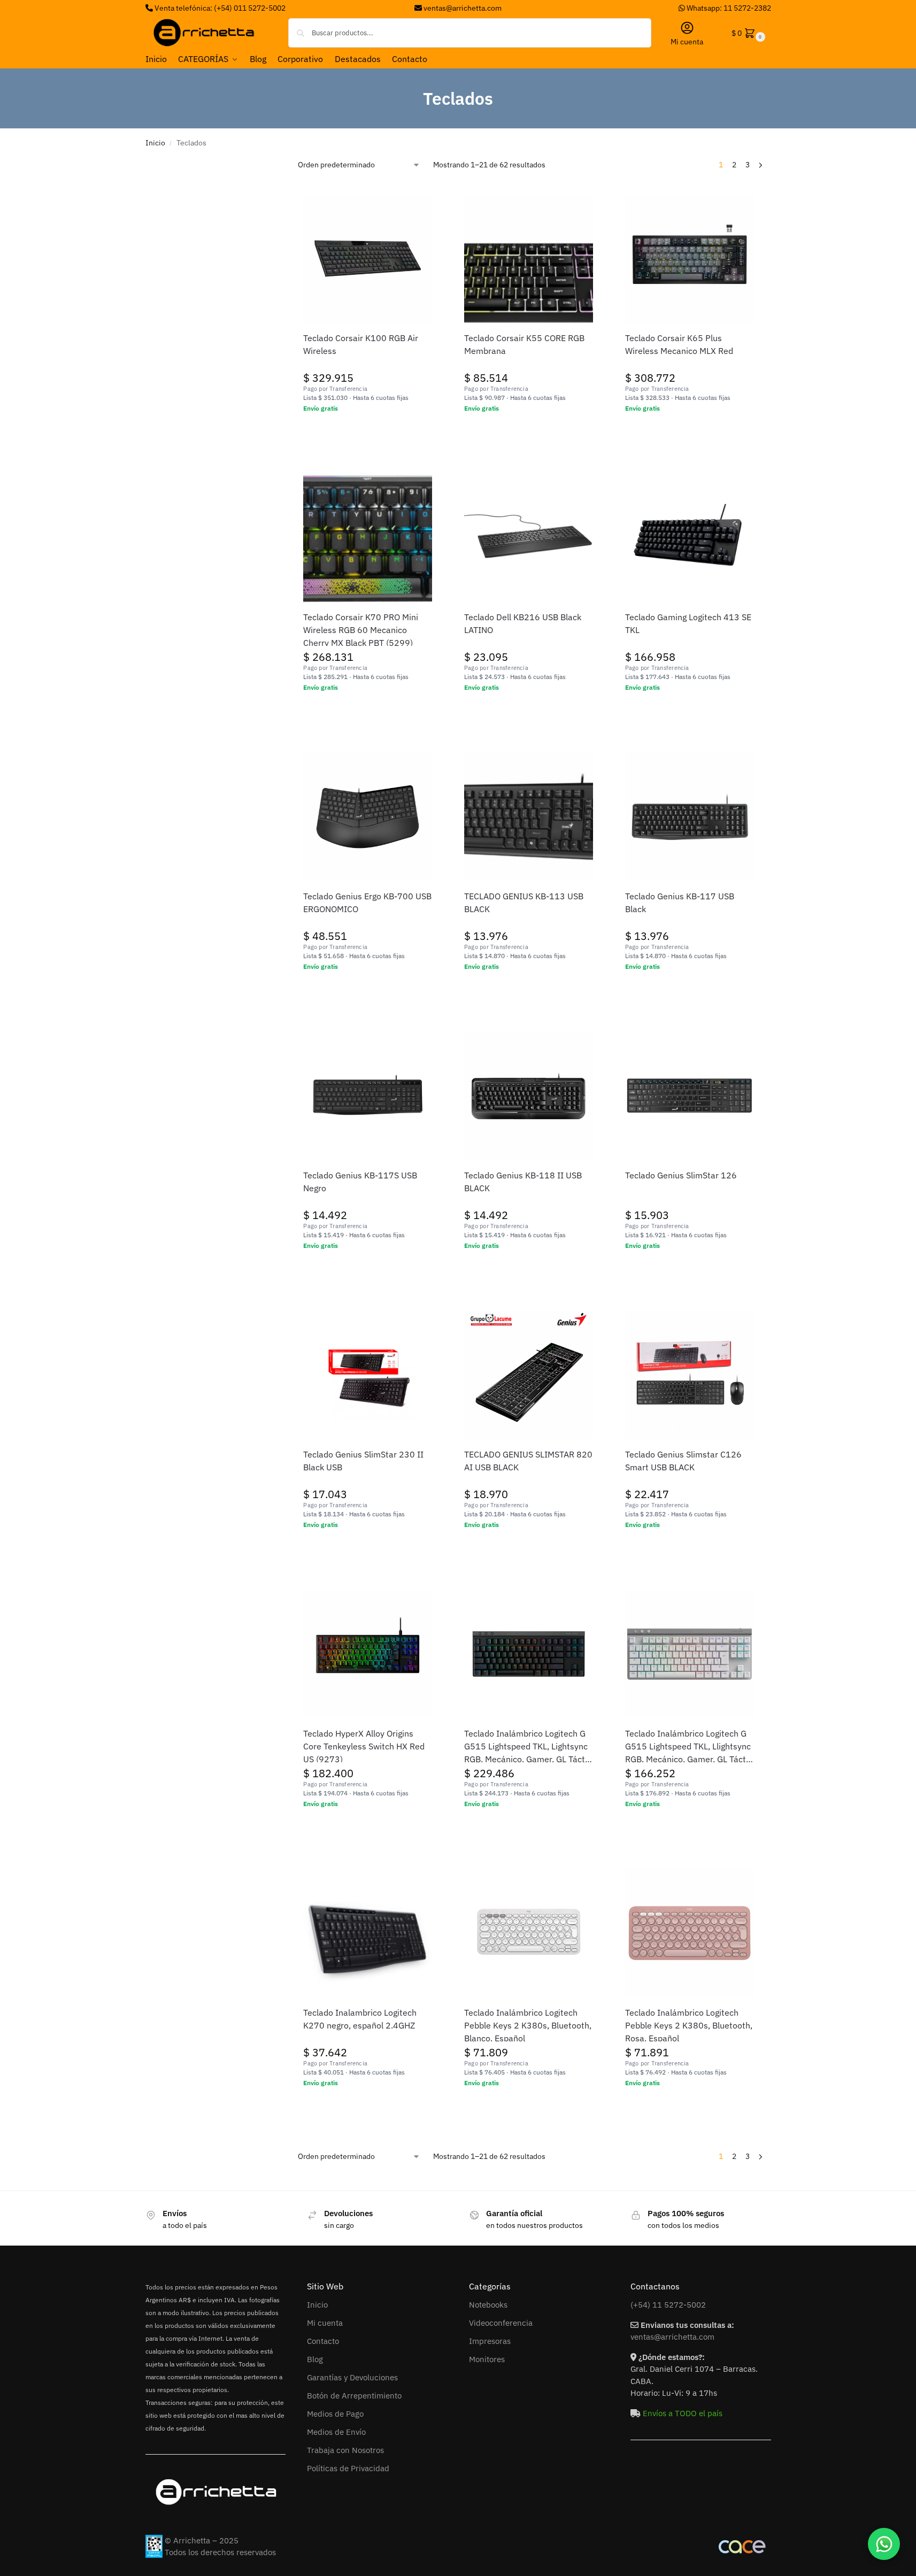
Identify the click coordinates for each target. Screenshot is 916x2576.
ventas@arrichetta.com (463, 8)
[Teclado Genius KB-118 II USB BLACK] (529, 1096)
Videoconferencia (501, 2323)
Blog (315, 2359)
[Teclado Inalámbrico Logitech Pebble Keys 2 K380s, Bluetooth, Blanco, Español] (529, 1933)
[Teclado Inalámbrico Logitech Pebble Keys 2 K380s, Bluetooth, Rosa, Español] (690, 1933)
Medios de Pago (335, 2414)
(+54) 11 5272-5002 (668, 2305)
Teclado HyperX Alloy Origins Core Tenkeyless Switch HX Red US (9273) (364, 1746)
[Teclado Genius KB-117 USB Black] (690, 817)
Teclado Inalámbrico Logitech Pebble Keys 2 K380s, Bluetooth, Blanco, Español (528, 2025)
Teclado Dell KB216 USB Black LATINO (523, 623)
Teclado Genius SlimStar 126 (681, 1175)
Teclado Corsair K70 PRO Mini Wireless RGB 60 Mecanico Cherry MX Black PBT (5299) (361, 630)
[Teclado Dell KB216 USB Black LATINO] (529, 538)
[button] (747, 33)
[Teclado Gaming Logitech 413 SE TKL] (690, 538)
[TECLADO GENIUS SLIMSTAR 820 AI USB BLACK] (529, 1375)
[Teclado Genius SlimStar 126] (690, 1096)
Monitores (487, 2359)
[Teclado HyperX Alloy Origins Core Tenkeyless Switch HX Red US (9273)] (368, 1654)
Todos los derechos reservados (220, 2552)
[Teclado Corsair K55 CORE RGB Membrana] (529, 259)
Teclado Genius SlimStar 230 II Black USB (363, 1461)
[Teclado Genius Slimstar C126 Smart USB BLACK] (690, 1375)
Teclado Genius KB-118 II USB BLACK (523, 1182)
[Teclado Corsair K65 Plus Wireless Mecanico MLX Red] (690, 259)
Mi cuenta (687, 42)
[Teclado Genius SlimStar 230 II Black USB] (368, 1375)
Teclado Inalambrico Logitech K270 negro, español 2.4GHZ (360, 2019)
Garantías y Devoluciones (352, 2377)
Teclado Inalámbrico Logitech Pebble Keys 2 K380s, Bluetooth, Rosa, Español (689, 2025)
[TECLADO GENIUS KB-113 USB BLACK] (529, 817)
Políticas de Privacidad (348, 2468)
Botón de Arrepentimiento (354, 2396)
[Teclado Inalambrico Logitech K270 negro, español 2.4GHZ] (368, 1933)
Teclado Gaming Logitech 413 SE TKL (688, 623)
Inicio (155, 143)
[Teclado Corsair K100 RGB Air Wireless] (368, 259)
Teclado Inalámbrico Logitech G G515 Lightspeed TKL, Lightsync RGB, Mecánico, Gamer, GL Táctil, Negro (528, 1747)
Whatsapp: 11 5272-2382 (728, 8)
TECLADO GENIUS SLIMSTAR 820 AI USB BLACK (528, 1461)
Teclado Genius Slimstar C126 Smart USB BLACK (683, 1461)
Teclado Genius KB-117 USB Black (680, 903)
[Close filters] (274, 164)
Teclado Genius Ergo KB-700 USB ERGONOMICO (367, 903)
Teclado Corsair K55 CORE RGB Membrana (524, 344)
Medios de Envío (336, 2432)
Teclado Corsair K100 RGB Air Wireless (361, 344)
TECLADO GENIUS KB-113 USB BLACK (524, 903)
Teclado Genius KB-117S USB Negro (360, 1182)
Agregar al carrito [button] (368, 431)
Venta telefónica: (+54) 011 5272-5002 (219, 8)
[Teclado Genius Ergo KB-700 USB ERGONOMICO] (368, 817)
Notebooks (488, 2305)
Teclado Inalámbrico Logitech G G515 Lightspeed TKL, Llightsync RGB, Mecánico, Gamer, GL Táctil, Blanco (689, 1747)
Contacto (323, 2341)
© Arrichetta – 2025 (202, 2540)
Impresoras (490, 2341)
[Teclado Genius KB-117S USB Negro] (368, 1096)
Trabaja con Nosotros (345, 2450)
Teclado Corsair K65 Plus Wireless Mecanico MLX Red (679, 344)
